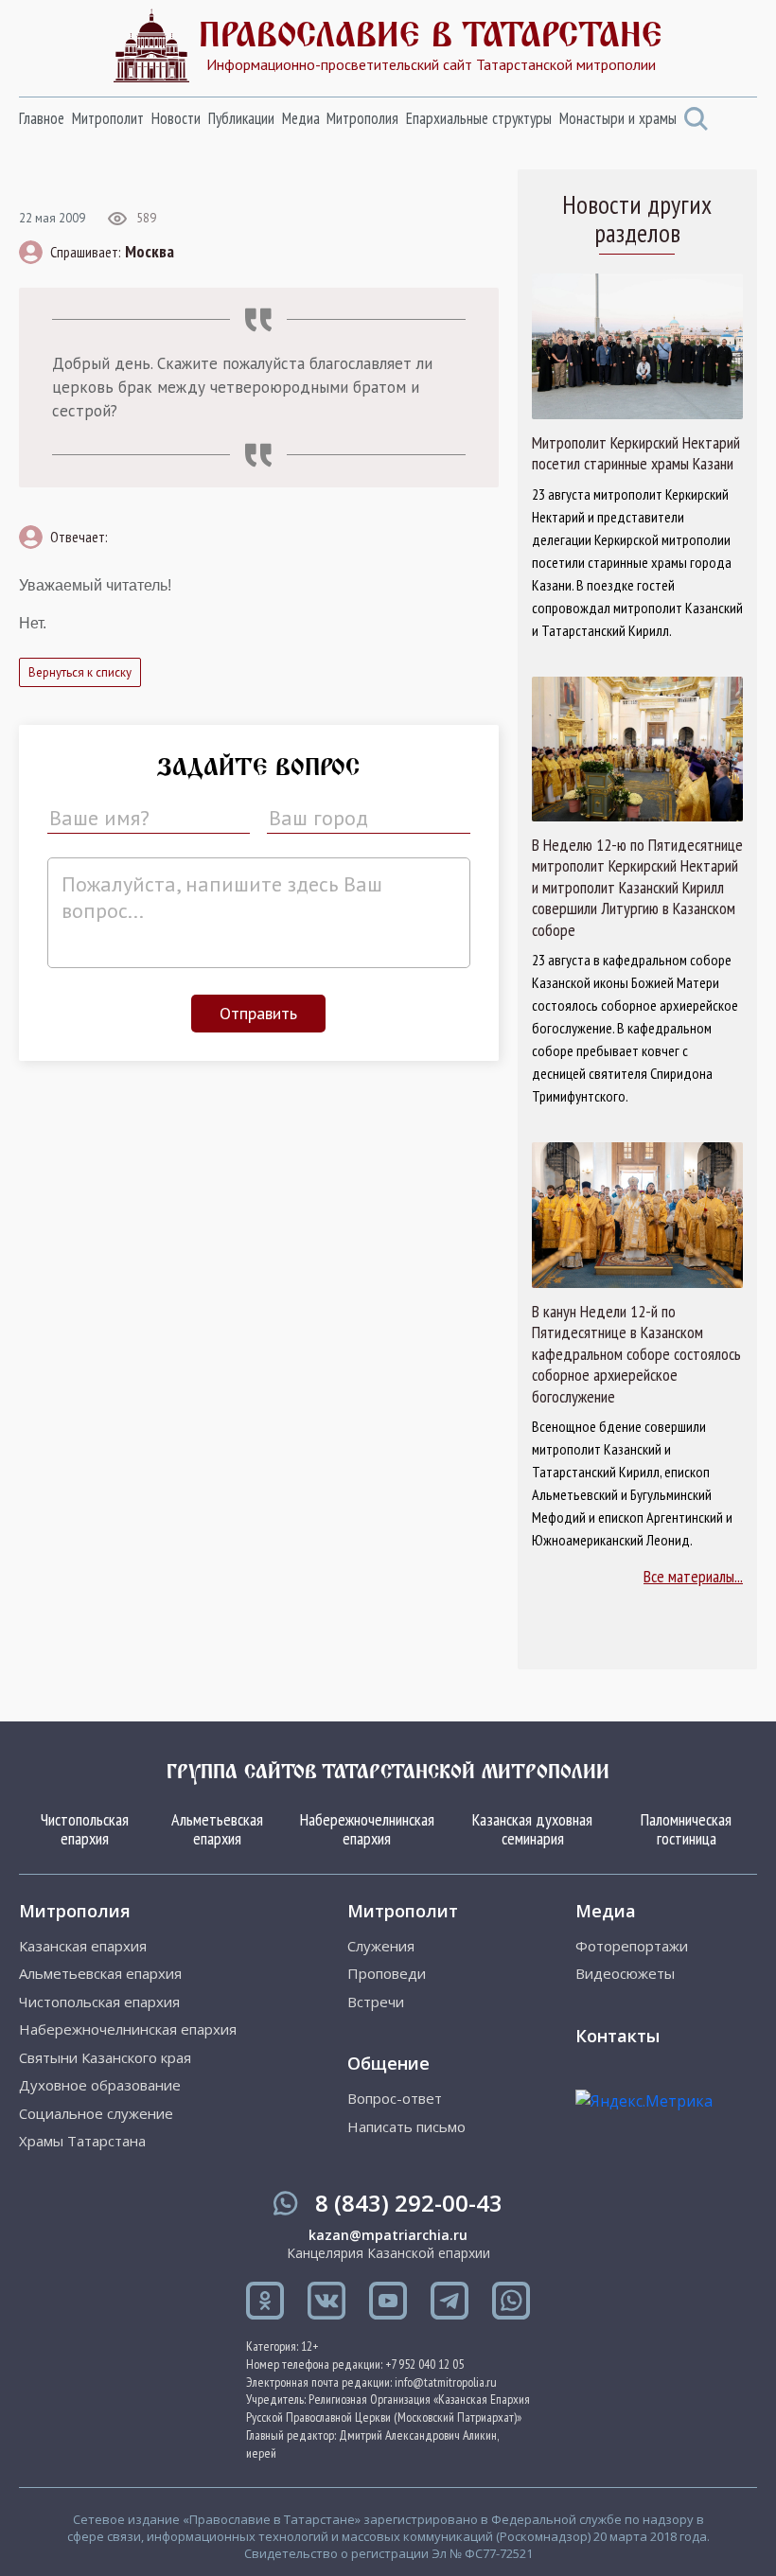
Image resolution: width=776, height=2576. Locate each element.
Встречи (376, 2002)
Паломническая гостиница (686, 1829)
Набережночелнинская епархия (367, 1829)
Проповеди (387, 1974)
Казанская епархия (83, 1946)
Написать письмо (406, 2127)
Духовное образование (100, 2085)
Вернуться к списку (80, 672)
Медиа (301, 118)
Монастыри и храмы (618, 118)
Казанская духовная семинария (532, 1829)
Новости (176, 118)
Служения (381, 1946)
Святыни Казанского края (105, 2058)
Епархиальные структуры (479, 118)
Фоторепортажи (632, 1946)
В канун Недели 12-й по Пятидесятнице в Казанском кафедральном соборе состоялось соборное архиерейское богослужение (636, 1354)
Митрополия (362, 118)
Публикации (241, 118)
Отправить (258, 1013)
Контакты (617, 2036)
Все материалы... (693, 1576)
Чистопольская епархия (85, 1829)
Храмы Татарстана (82, 2141)
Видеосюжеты (625, 1974)
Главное (42, 118)
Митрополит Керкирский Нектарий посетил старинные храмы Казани (636, 454)
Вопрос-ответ (395, 2099)
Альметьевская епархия (217, 1829)
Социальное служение (96, 2114)
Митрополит (108, 118)
